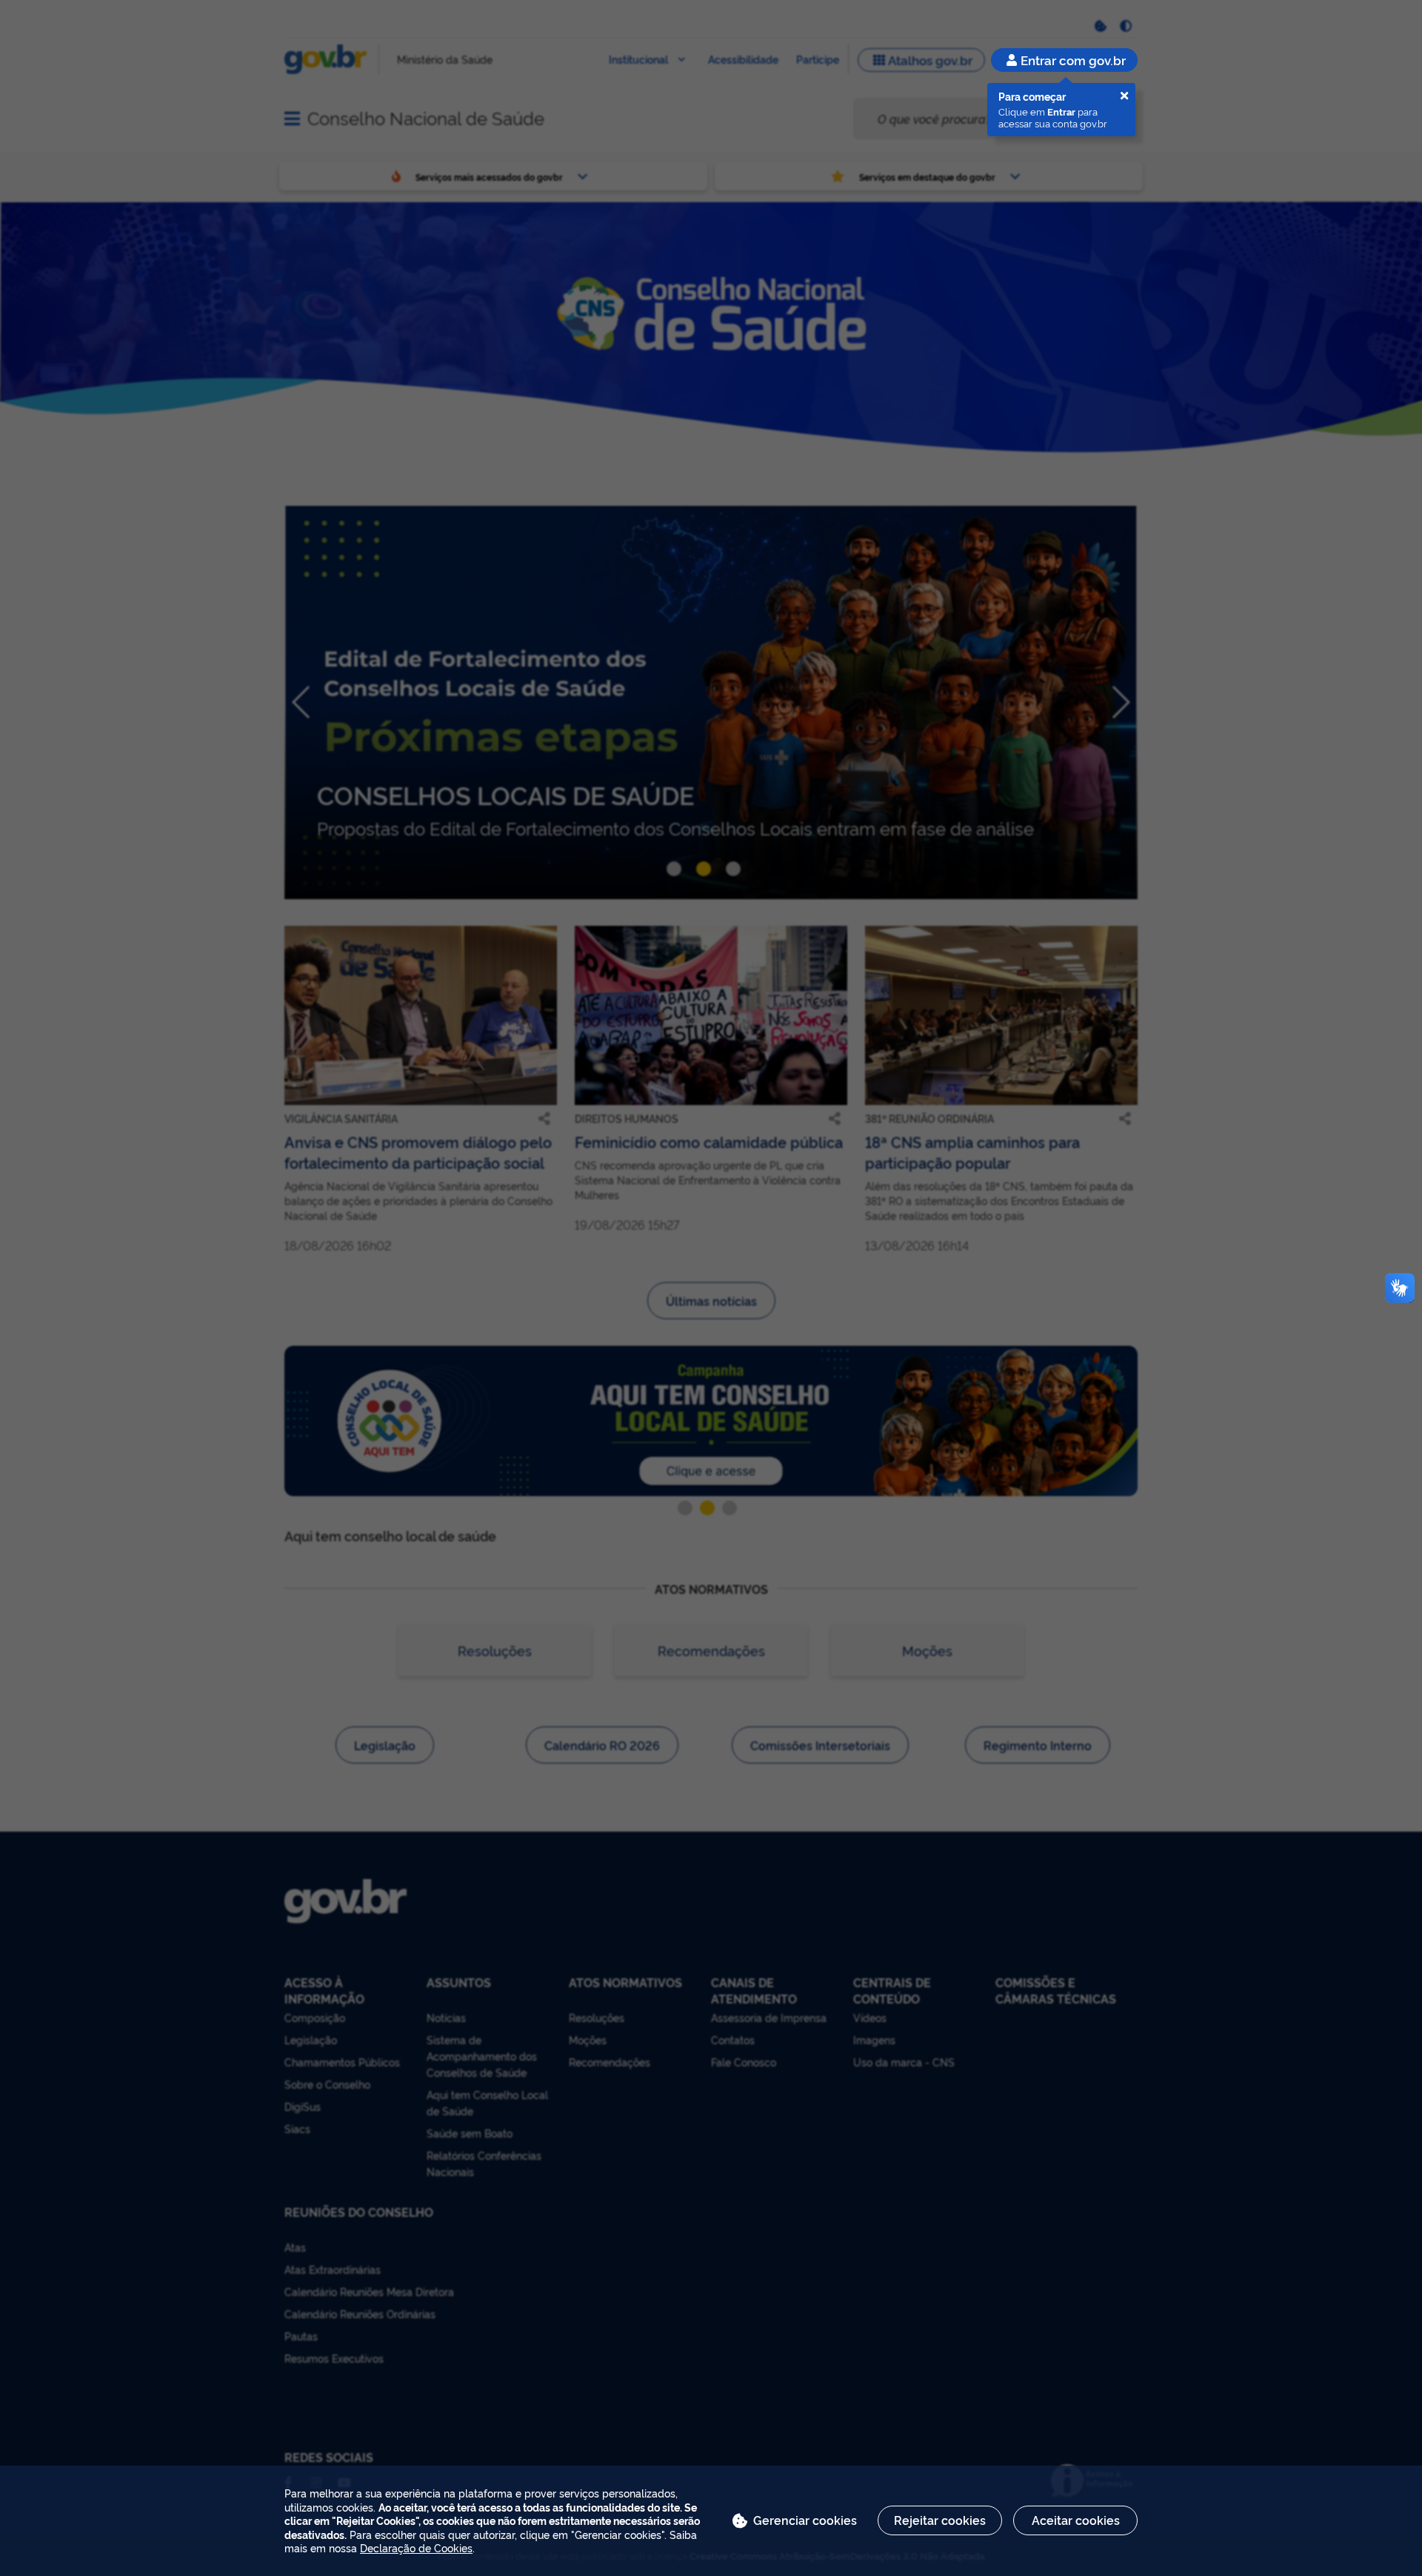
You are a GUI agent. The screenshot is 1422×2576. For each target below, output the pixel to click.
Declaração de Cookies (416, 2547)
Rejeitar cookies (940, 2520)
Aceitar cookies (1076, 2520)
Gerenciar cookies (805, 2520)
